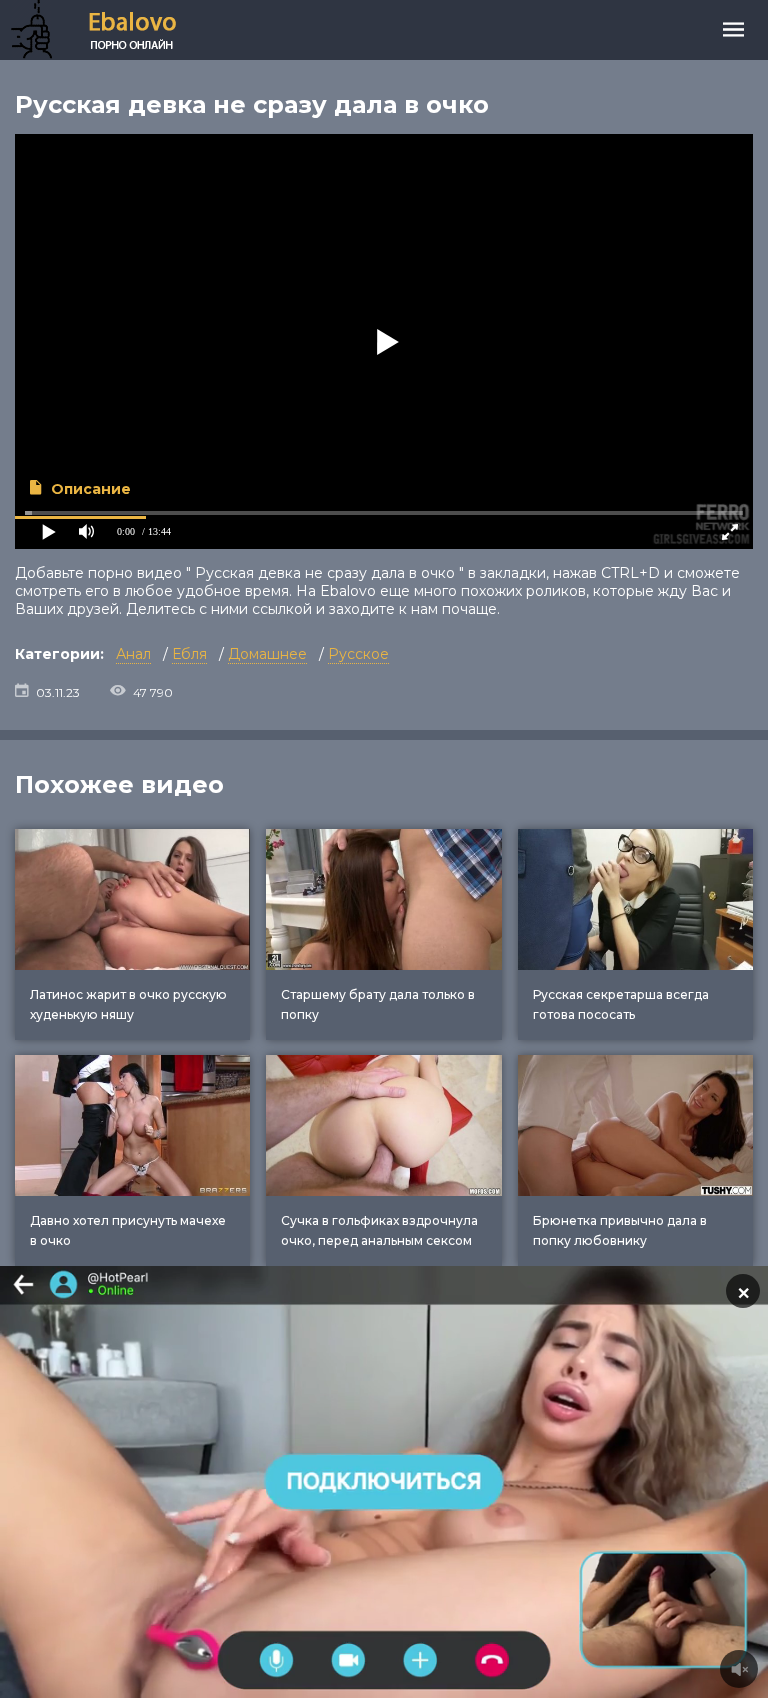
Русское (358, 654)
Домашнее (267, 654)
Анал (133, 654)
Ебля (189, 654)
